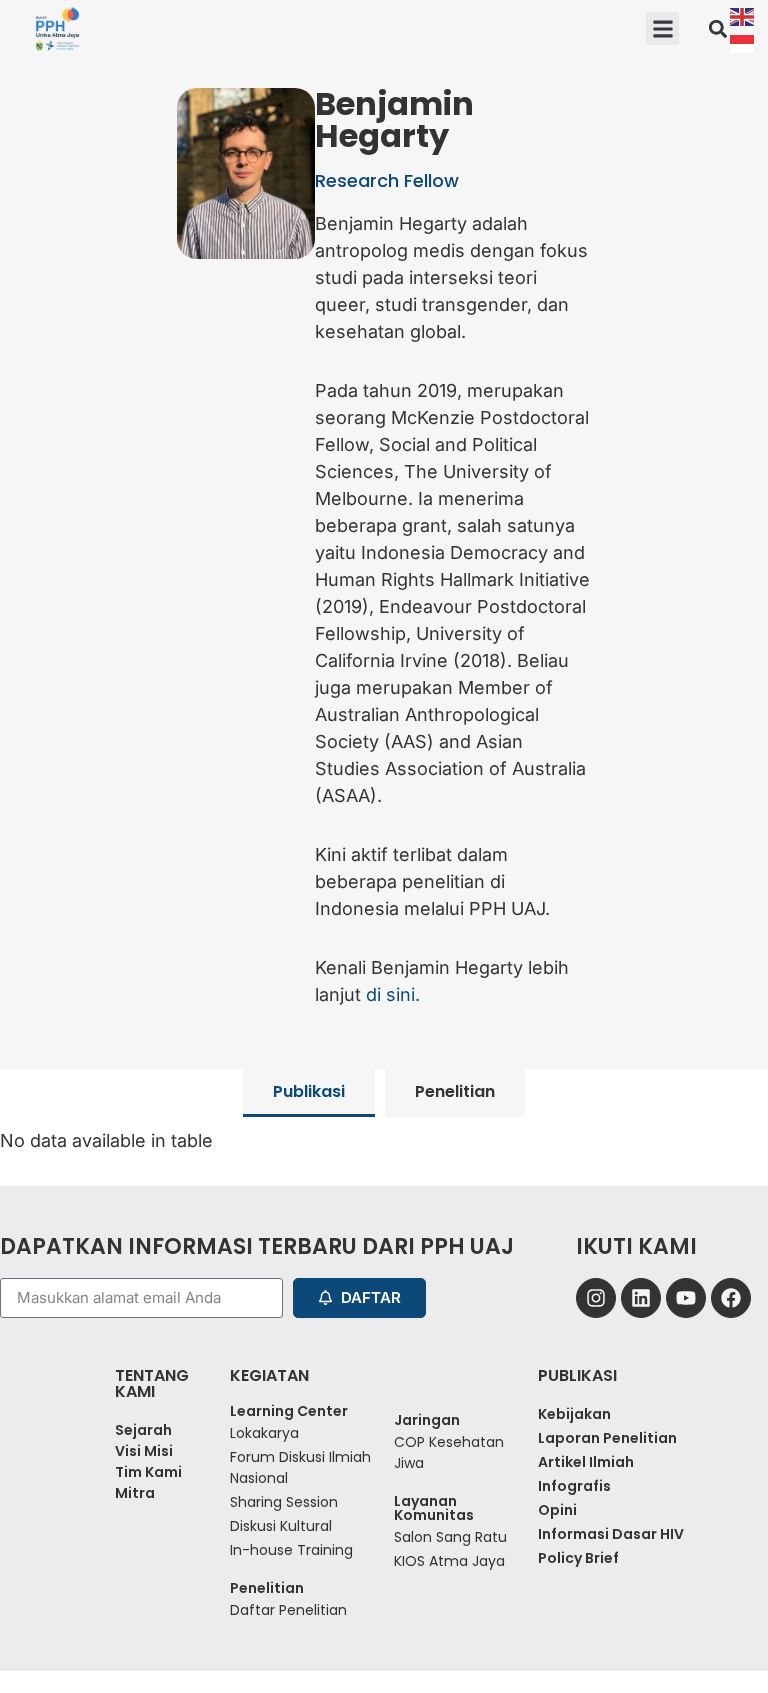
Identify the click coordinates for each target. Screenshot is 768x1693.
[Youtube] (686, 1298)
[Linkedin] (641, 1298)
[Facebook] (731, 1298)
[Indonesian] (743, 42)
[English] (743, 15)
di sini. (393, 994)
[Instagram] (596, 1298)
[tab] (309, 1093)
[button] (662, 28)
